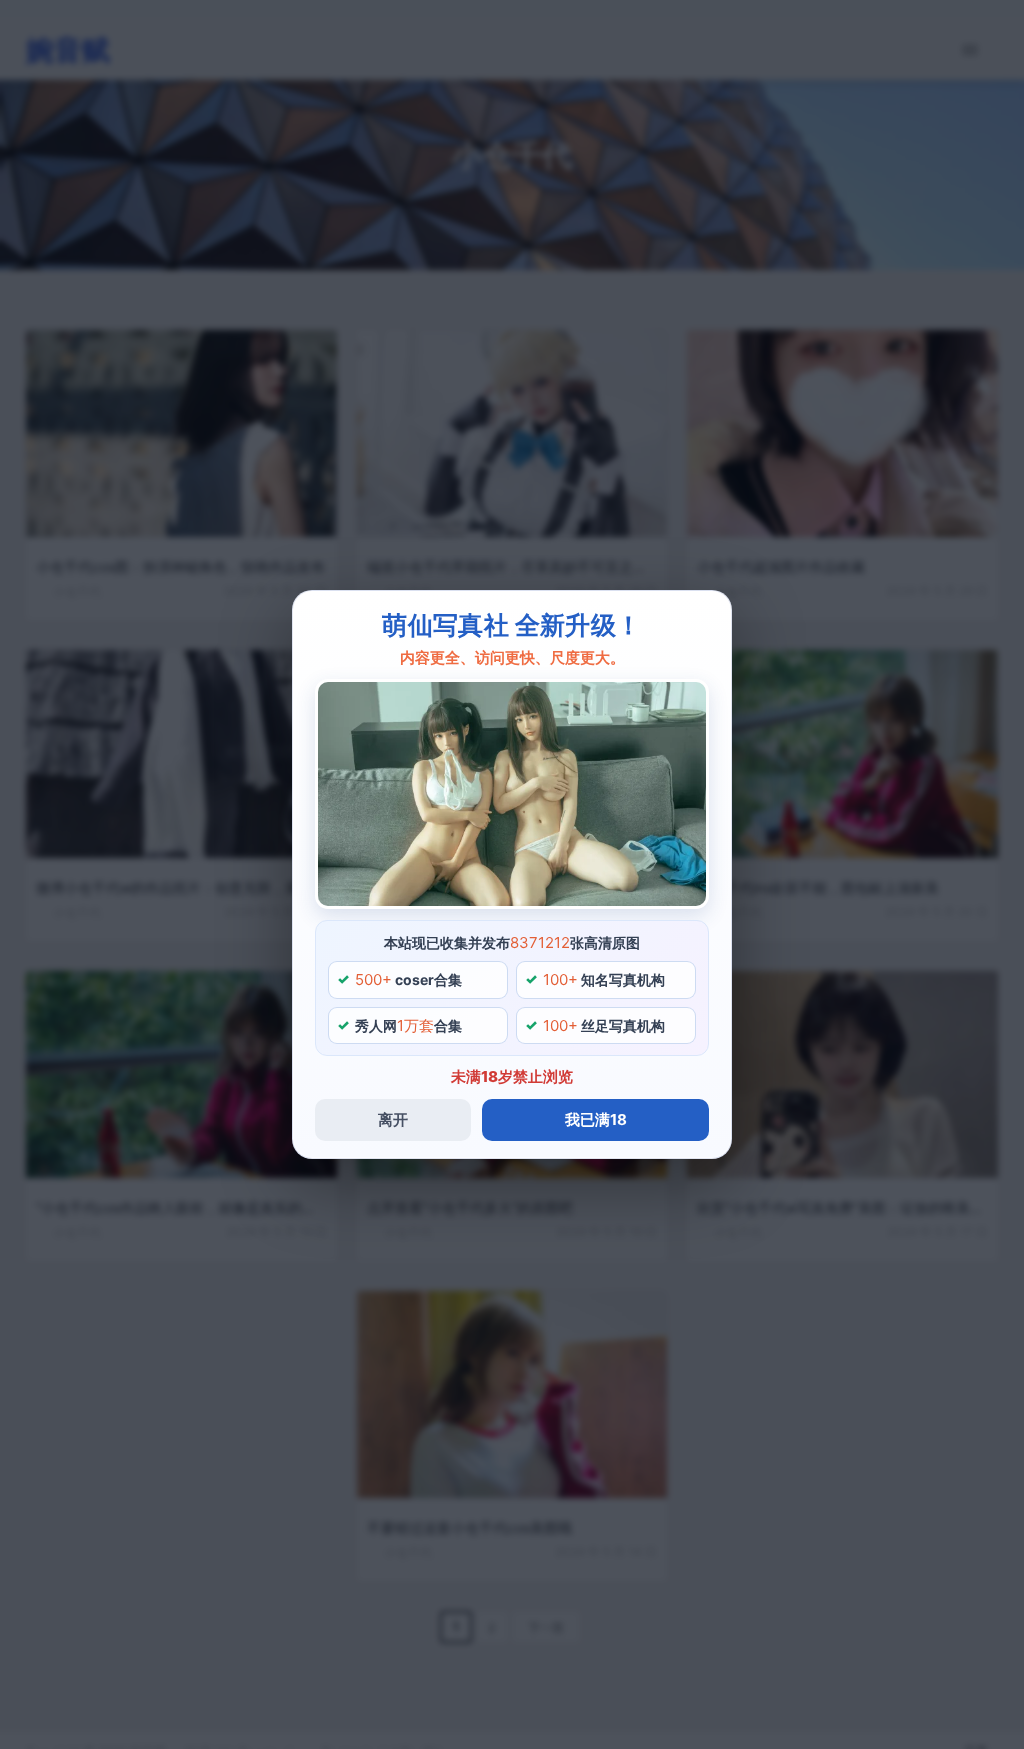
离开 (393, 1119)
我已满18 (596, 1119)
